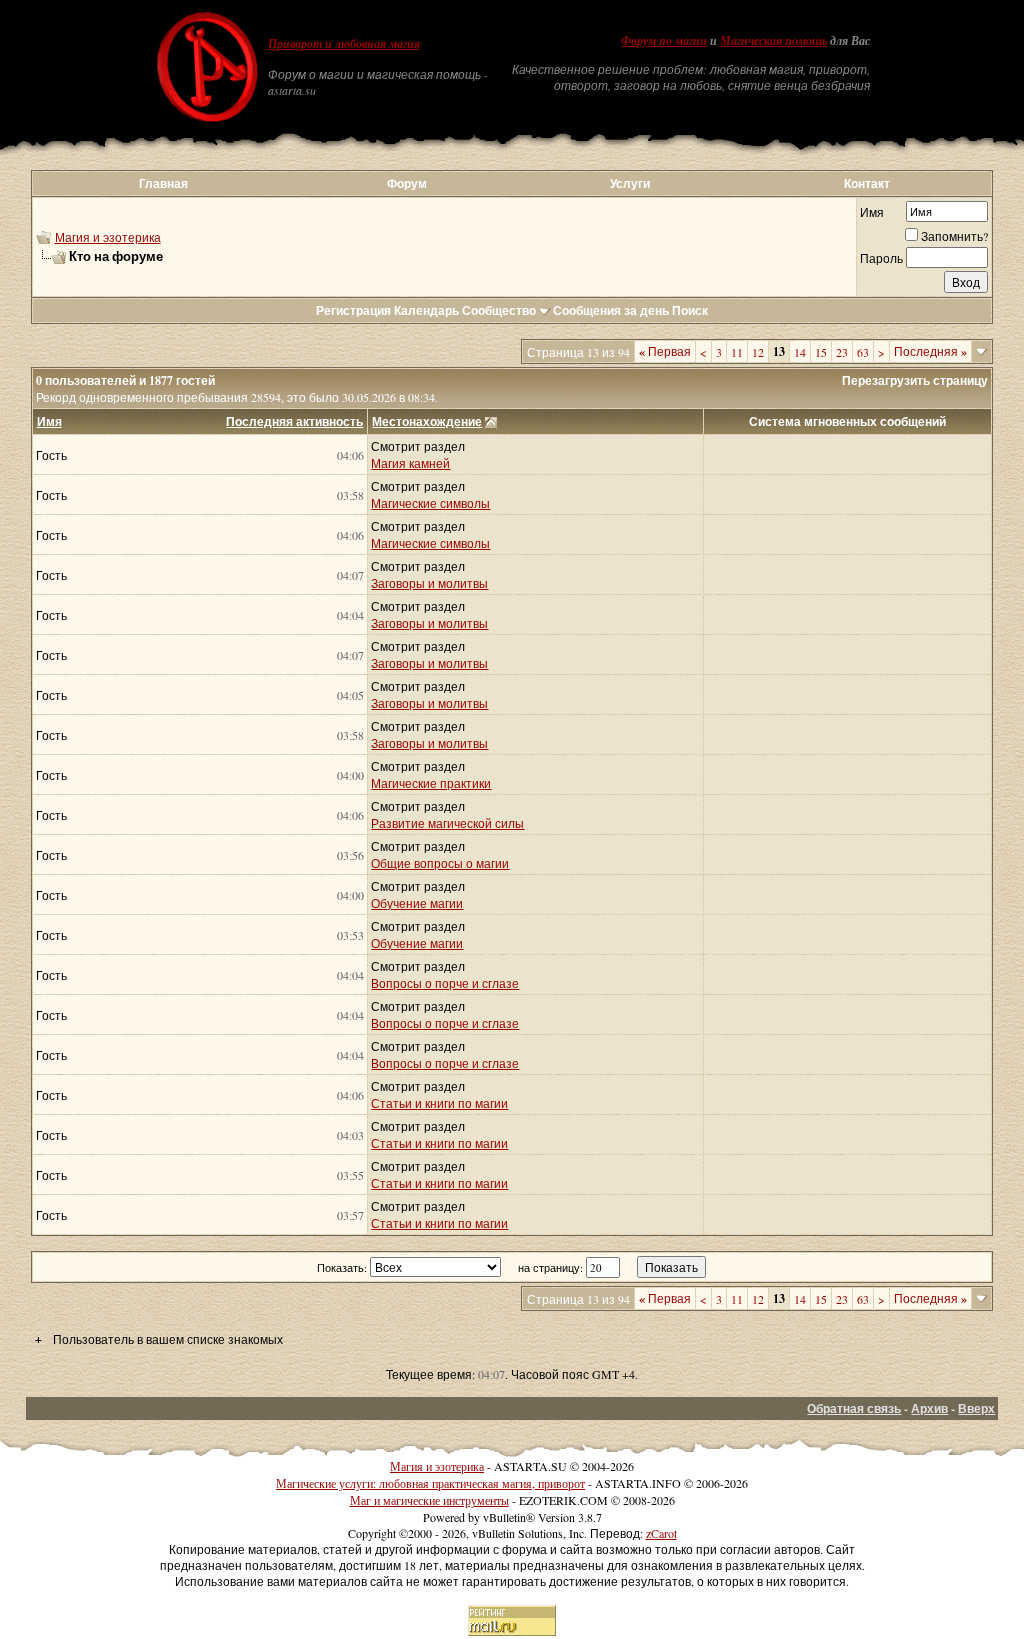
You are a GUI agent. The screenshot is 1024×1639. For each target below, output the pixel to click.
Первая (665, 351)
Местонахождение (427, 421)
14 (800, 352)
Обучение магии (417, 903)
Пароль (881, 258)
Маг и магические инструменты (429, 1500)
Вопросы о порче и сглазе (445, 983)
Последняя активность (294, 421)
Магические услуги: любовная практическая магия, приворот (430, 1483)
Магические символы (430, 503)
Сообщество (499, 310)
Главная (163, 183)
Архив (929, 1408)
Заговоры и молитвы (429, 583)
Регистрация (353, 310)
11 (737, 352)
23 (842, 352)
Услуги (630, 183)
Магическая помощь (773, 41)
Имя (872, 212)
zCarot (661, 1533)
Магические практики (431, 783)
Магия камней (410, 463)
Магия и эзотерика (108, 237)
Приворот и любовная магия (344, 44)
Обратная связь (854, 1408)
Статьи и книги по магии (439, 1103)
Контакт (867, 183)
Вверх (976, 1408)
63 (863, 352)
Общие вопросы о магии (440, 863)
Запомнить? (954, 236)
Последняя (930, 351)
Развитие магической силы (447, 823)
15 (821, 352)
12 (758, 352)
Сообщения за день (611, 310)
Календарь (426, 310)
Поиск (690, 310)
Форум (407, 183)
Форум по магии (664, 41)
